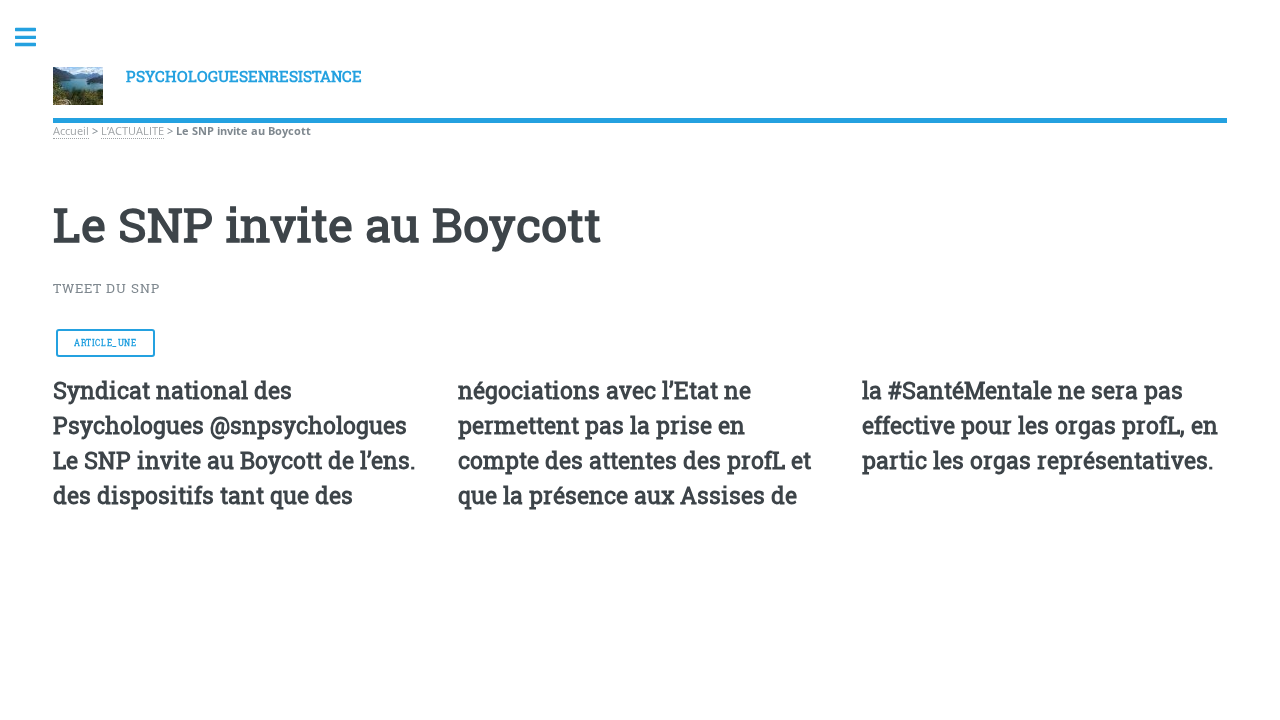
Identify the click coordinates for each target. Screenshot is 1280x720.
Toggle (36, 37)
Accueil (71, 131)
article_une (105, 343)
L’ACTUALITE (132, 131)
